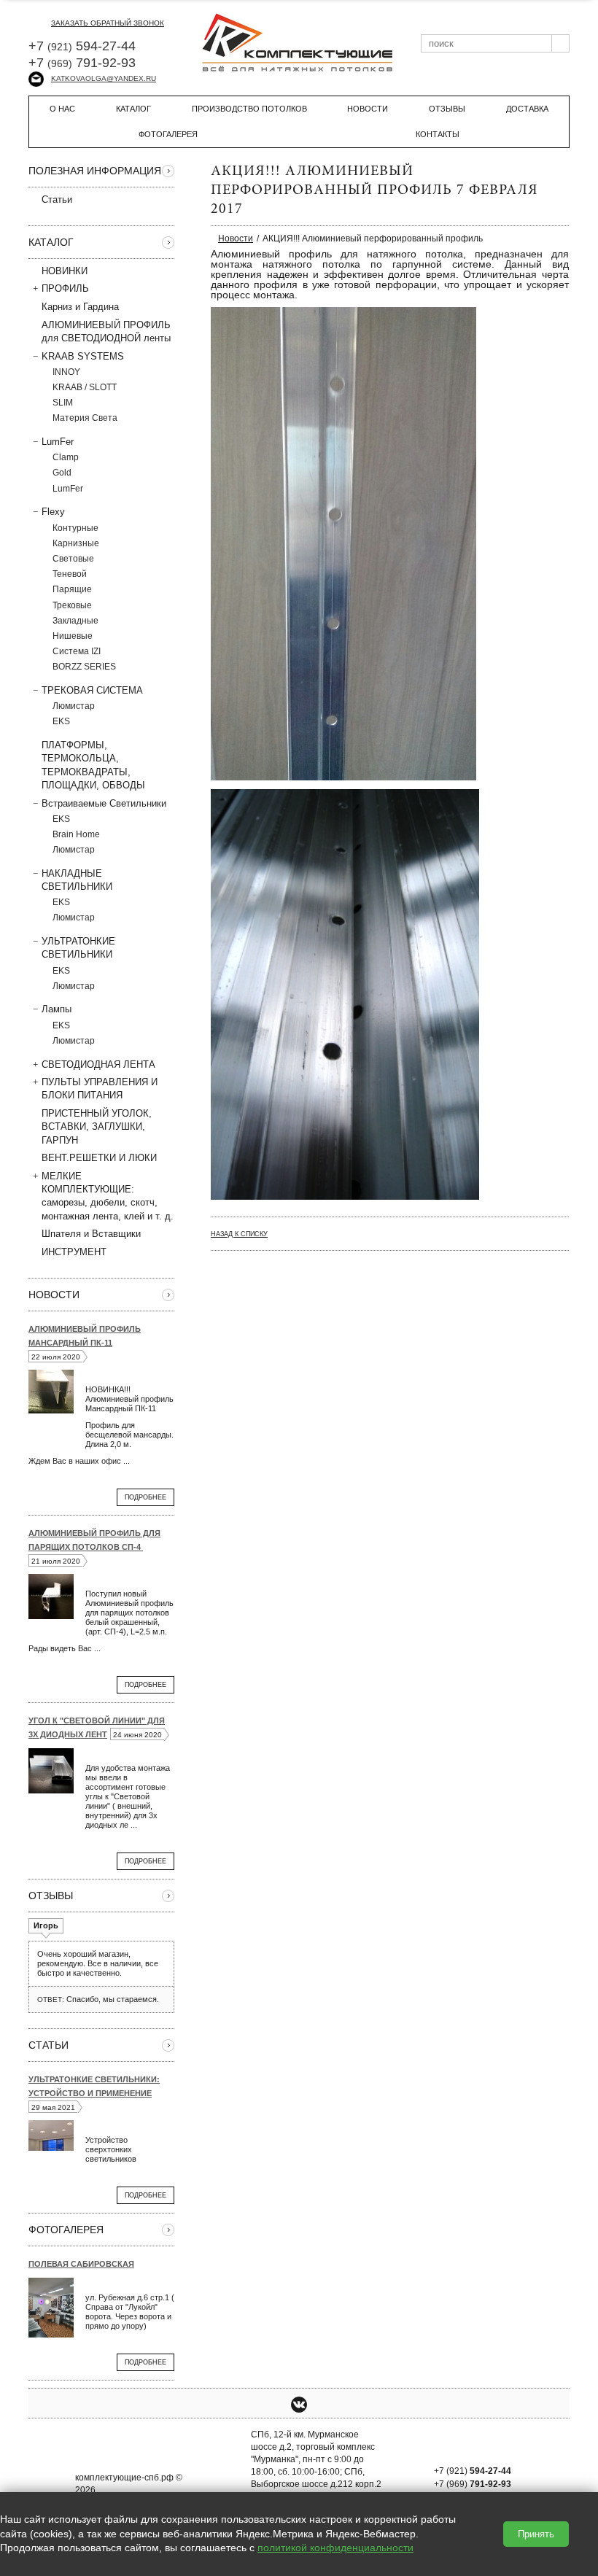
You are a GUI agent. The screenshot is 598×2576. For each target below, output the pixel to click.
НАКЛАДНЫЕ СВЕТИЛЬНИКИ (77, 880)
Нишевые (73, 636)
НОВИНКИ (65, 271)
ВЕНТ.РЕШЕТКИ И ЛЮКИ (99, 1158)
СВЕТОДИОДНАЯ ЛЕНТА (98, 1064)
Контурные (75, 528)
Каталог (133, 109)
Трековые (72, 605)
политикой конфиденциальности (335, 2548)
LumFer (58, 442)
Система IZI (77, 651)
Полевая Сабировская (81, 2264)
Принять (536, 2534)
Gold (62, 473)
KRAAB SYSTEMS (83, 356)
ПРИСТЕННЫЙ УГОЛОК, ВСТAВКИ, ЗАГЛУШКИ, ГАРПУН (97, 1126)
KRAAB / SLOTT (85, 387)
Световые (73, 559)
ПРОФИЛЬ (65, 288)
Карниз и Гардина (80, 307)
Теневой (70, 574)
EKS (61, 721)
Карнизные (76, 543)
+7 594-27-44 (82, 46)
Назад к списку (239, 1234)
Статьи (57, 199)
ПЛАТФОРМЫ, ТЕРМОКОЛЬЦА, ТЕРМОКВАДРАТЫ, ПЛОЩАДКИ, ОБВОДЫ (93, 765)
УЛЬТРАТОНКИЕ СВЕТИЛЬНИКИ (78, 948)
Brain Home (76, 834)
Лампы (57, 1009)
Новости (368, 109)
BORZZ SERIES (84, 667)
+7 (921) (473, 2471)
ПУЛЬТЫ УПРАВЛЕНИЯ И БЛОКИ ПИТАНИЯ (100, 1089)
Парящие (72, 589)
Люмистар (74, 706)
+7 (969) (473, 2484)
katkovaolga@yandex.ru (104, 78)
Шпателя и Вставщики (91, 1234)
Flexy (53, 512)
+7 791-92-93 (82, 63)
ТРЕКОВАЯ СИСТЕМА (92, 690)
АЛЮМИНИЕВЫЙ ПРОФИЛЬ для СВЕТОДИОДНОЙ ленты (106, 331)
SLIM (63, 403)
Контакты (438, 134)
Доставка (527, 109)
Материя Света (85, 418)
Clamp (66, 457)
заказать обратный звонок (108, 23)
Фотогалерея (168, 134)
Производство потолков (249, 109)
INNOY (66, 372)
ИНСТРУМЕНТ (74, 1252)
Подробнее (145, 1497)
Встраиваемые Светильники (104, 803)
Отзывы (447, 109)
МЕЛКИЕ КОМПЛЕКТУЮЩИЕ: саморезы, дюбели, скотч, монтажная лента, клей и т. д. (108, 1196)
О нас (62, 109)
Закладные (75, 621)
